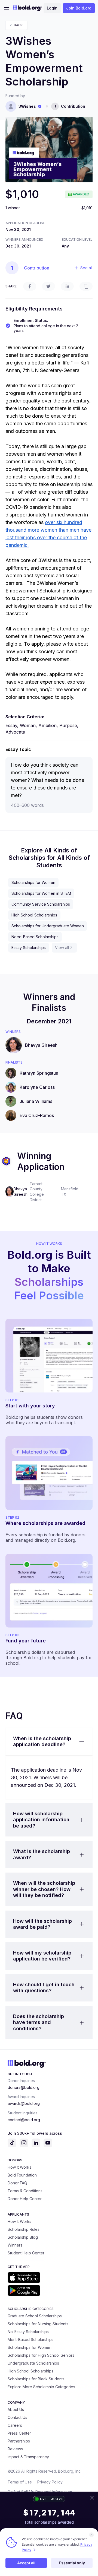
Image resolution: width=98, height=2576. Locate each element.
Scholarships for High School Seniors (41, 2355)
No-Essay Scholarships (28, 2332)
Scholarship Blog (23, 2237)
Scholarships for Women (33, 882)
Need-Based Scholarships (35, 937)
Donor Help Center (25, 2199)
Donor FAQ (17, 2183)
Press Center (19, 2433)
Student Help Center (26, 2253)
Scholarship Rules (24, 2229)
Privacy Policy (50, 2482)
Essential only (72, 2563)
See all (86, 268)
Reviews (15, 2449)
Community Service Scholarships (41, 904)
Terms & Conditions (25, 2191)
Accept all (26, 2563)
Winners (15, 2245)
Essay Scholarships (29, 948)
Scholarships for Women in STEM (41, 893)
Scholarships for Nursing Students (38, 2324)
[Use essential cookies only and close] (91, 2535)
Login (52, 8)
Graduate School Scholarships (35, 2316)
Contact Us (17, 2417)
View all (62, 948)
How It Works (19, 2167)
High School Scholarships (34, 915)
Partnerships (19, 2441)
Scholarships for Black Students (36, 2379)
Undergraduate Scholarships (33, 2363)
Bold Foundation (22, 2175)
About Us (16, 2410)
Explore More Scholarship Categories (41, 2387)
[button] (49, 1742)
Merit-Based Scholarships (31, 2339)
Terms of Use (20, 2482)
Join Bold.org (79, 8)
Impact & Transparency (28, 2457)
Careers (15, 2425)
